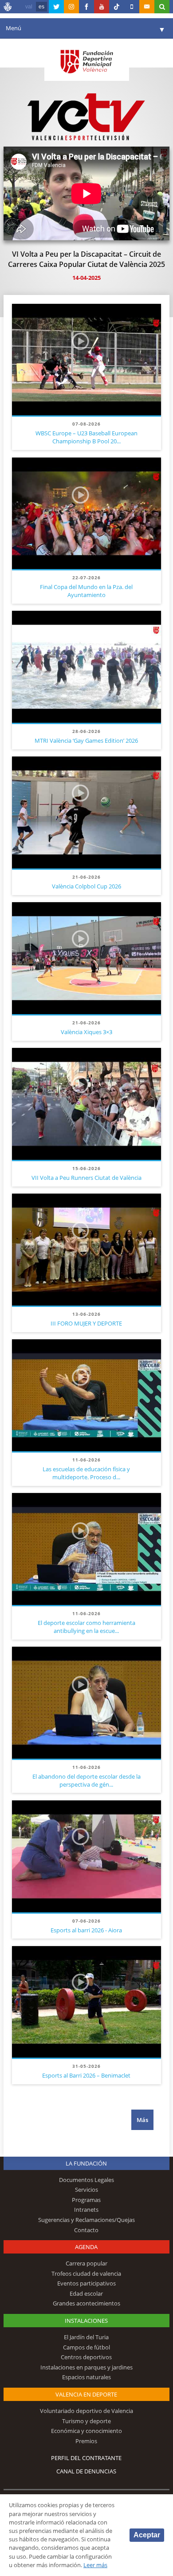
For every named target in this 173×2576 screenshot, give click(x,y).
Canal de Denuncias (86, 2471)
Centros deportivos (86, 2357)
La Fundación (86, 2163)
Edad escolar (86, 2293)
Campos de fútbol (86, 2347)
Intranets (86, 2210)
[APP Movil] (132, 7)
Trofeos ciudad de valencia (86, 2273)
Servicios (86, 2190)
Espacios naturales (86, 2377)
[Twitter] (56, 7)
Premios (86, 2441)
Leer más (95, 2565)
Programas (86, 2200)
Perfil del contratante (86, 2458)
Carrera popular (86, 2263)
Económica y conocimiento (86, 2431)
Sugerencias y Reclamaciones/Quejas (86, 2220)
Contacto (86, 2230)
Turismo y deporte (86, 2421)
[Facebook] (86, 7)
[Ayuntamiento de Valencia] (8, 8)
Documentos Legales (86, 2180)
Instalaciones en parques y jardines (86, 2367)
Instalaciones (86, 2321)
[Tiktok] (117, 7)
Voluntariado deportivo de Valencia (86, 2411)
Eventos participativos (86, 2283)
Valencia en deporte (86, 2394)
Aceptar (147, 2535)
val (29, 7)
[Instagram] (71, 7)
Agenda (86, 2247)
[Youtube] (102, 7)
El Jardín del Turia (86, 2337)
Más (142, 2120)
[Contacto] (147, 7)
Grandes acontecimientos (86, 2303)
